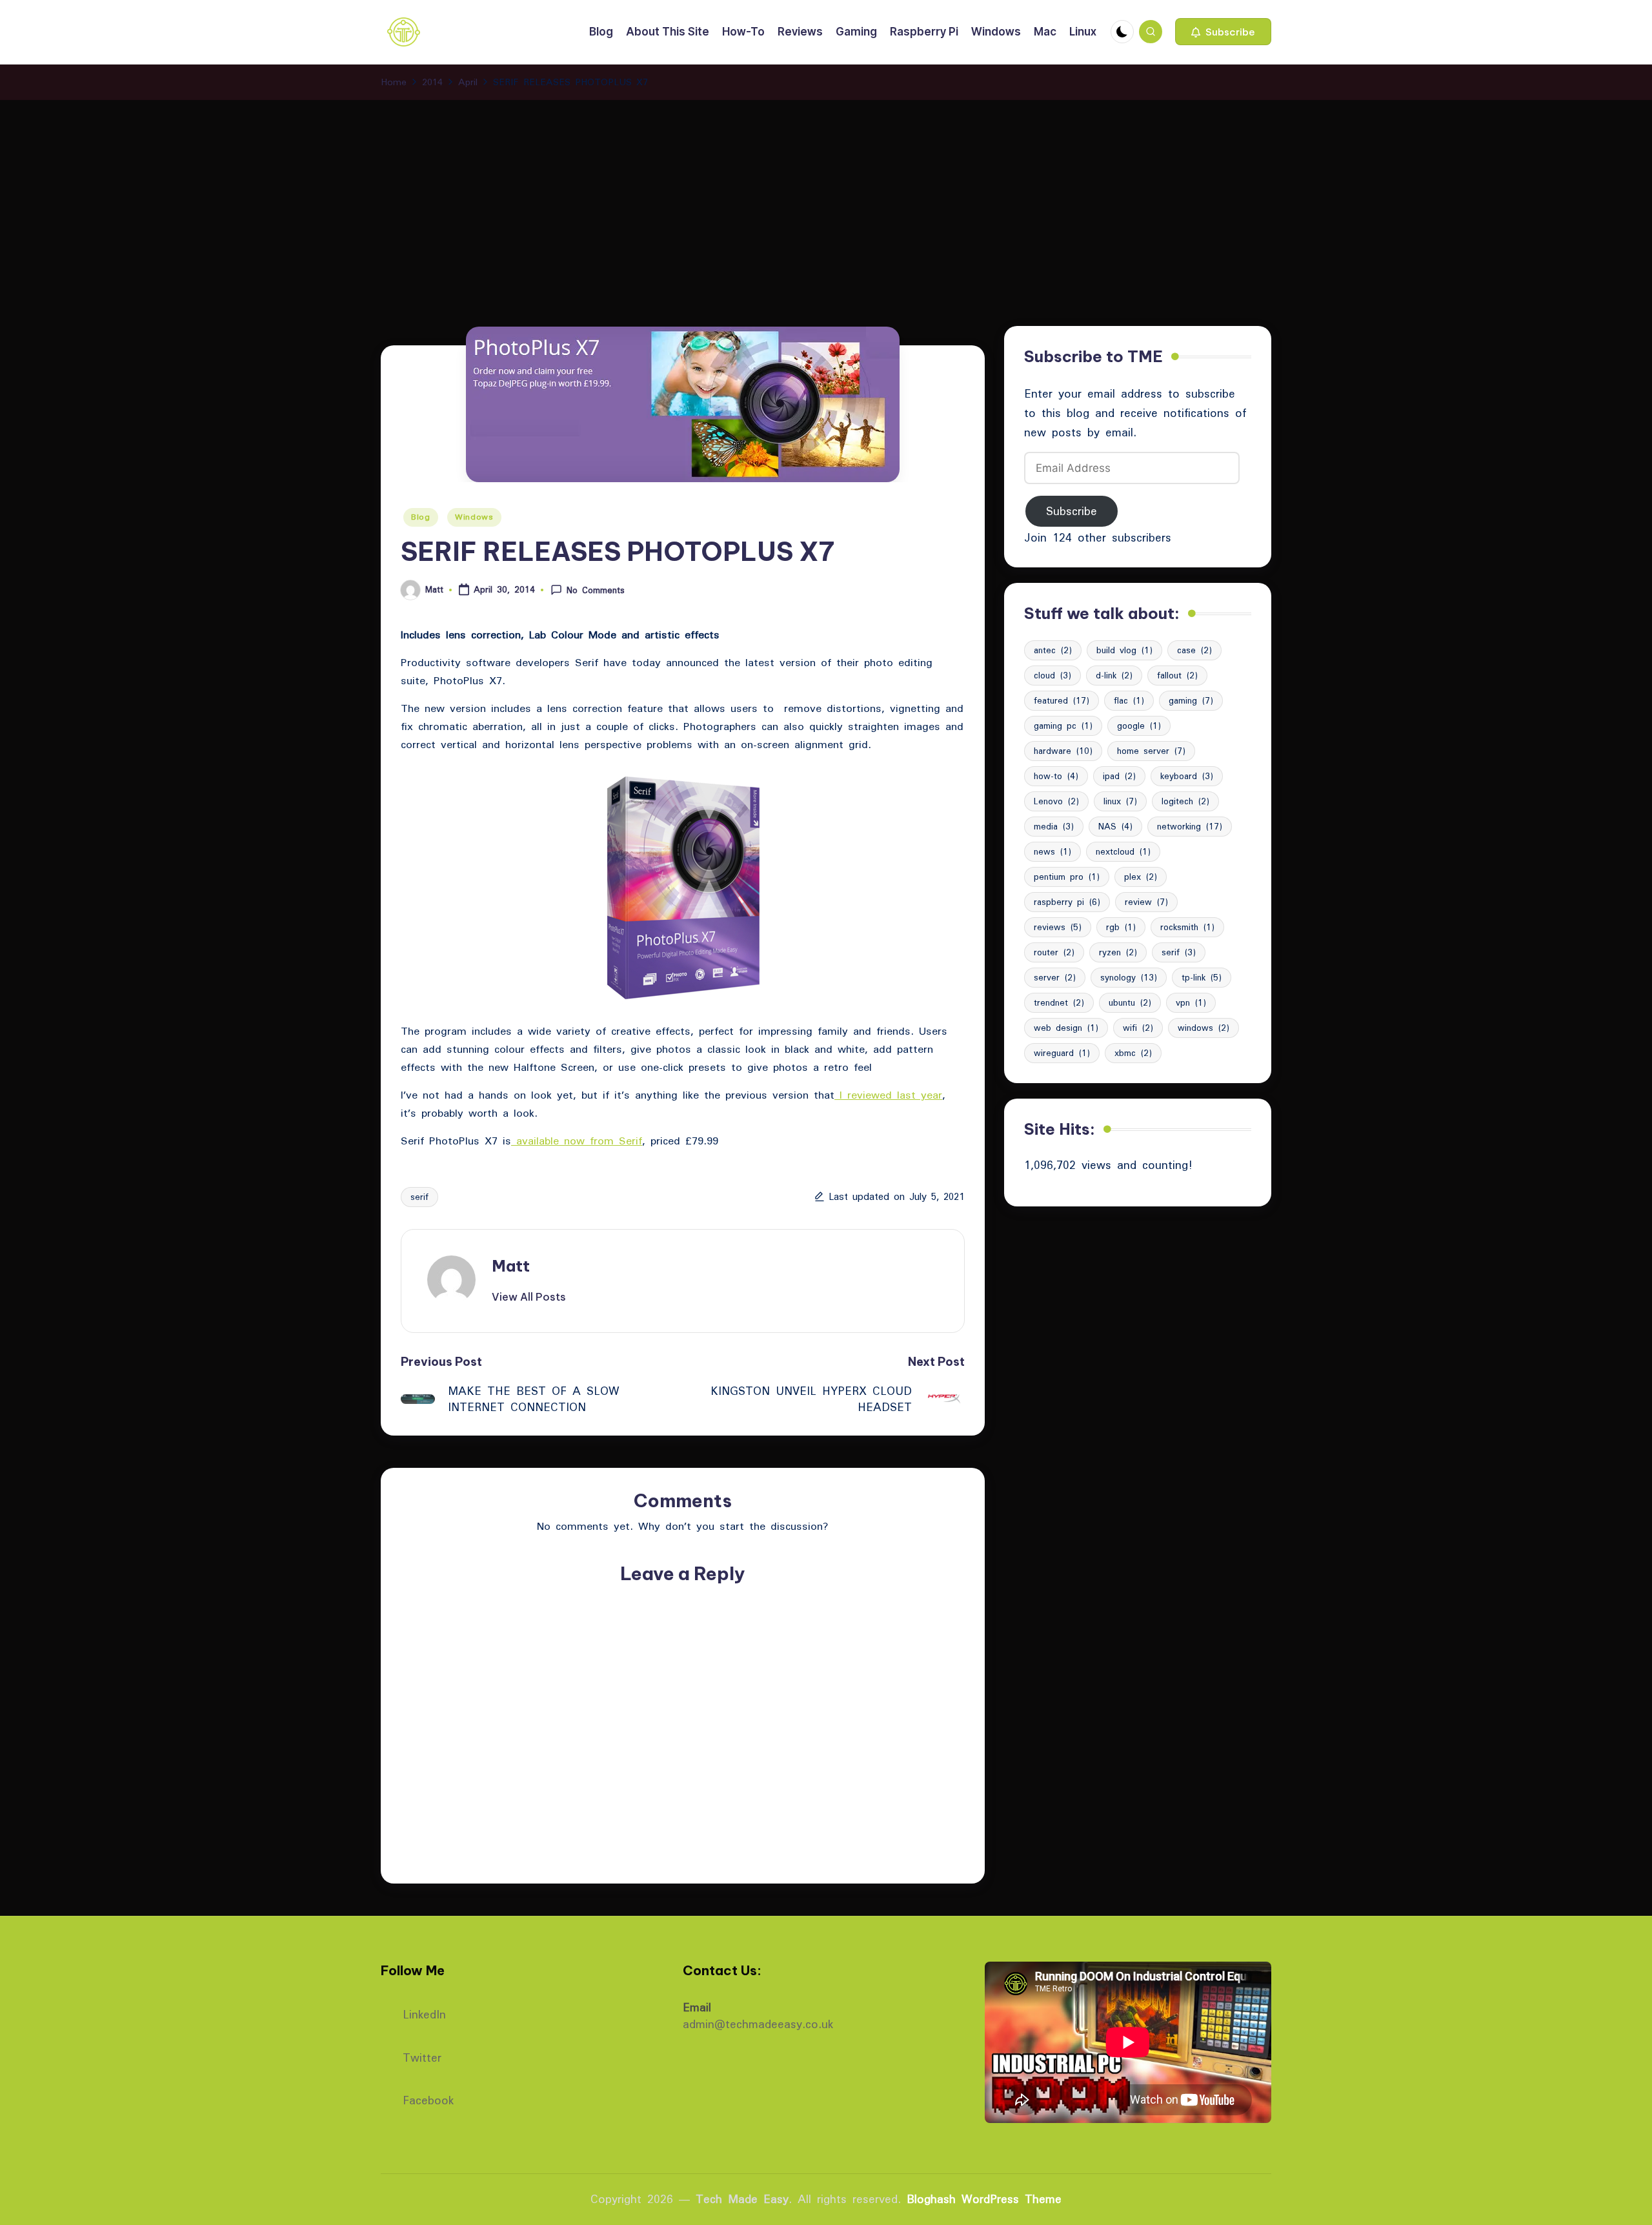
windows (1204, 1028)
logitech (1185, 801)
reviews (1058, 927)
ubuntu (1130, 1002)
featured (1062, 700)
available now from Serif (577, 1141)
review (1146, 902)
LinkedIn (424, 2013)
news (1053, 851)
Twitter (422, 2056)
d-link (1114, 675)
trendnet (1059, 1002)
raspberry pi (1067, 902)
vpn (1191, 1002)
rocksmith (1187, 927)
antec (1053, 650)
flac (1129, 700)
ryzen (1118, 952)
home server (1151, 751)
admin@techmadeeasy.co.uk (758, 2024)
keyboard (1187, 776)
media (1054, 826)
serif (419, 1197)
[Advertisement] (826, 197)
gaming (1191, 700)
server (1055, 977)
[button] (1223, 32)
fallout (1177, 675)
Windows (474, 517)
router (1054, 952)
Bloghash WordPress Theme (984, 2199)
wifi (1138, 1028)
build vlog (1124, 650)
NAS (1115, 826)
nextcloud (1123, 851)
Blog (421, 517)
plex (1141, 877)
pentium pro (1067, 877)
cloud (1053, 675)
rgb (1121, 927)
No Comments (596, 590)
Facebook (428, 2099)
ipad (1119, 776)
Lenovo (1056, 801)
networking (1190, 826)
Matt (511, 1266)
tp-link (1202, 977)
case (1194, 650)
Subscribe (1072, 511)
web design (1066, 1028)
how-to (1056, 776)
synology (1129, 977)
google (1139, 726)
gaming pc (1063, 726)
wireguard (1062, 1053)
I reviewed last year (888, 1095)
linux (1120, 801)
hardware (1063, 751)
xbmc (1133, 1053)
